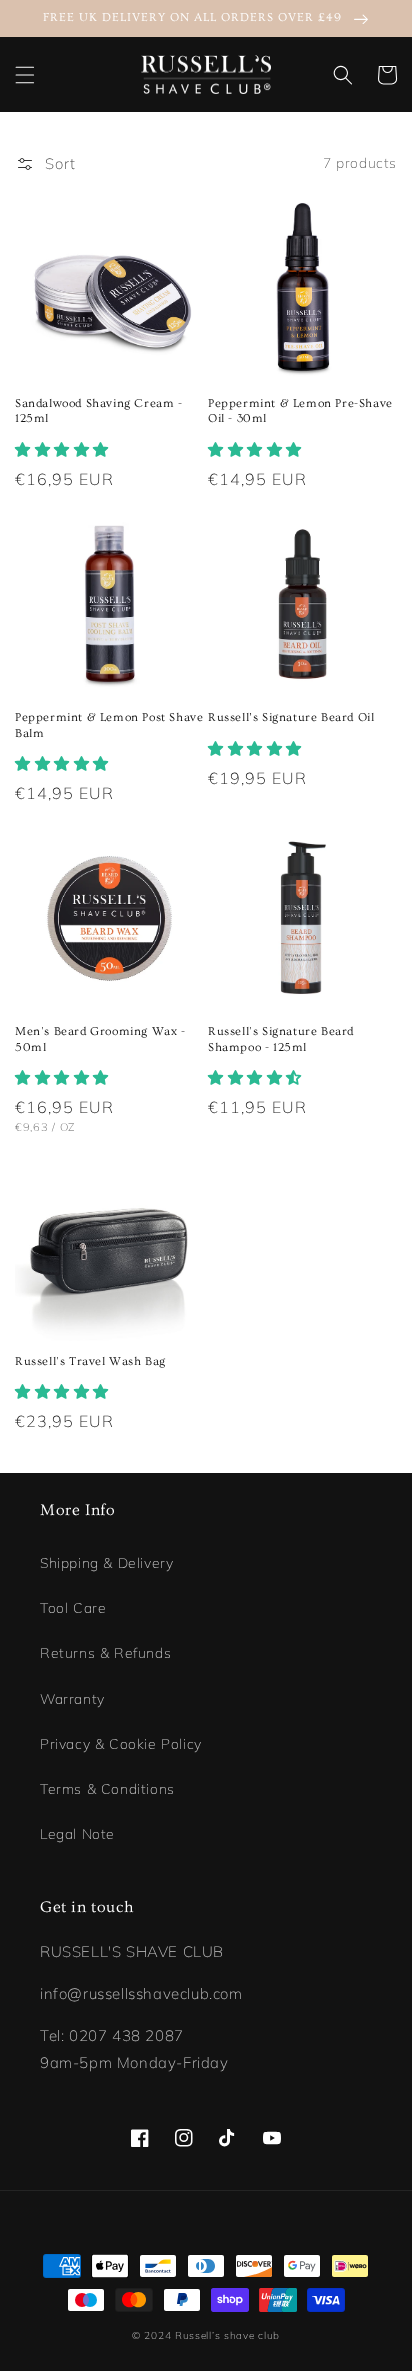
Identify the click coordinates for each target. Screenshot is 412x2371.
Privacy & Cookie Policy (121, 1744)
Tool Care (73, 1608)
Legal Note (77, 1834)
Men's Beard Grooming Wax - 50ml (100, 1039)
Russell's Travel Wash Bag (90, 1361)
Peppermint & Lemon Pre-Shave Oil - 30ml (300, 411)
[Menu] (25, 75)
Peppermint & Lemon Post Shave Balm (109, 725)
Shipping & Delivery (106, 1563)
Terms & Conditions (107, 1789)
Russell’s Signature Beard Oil (291, 717)
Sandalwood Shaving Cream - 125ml (99, 411)
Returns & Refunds (105, 1653)
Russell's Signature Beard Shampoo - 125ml (281, 1039)
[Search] (343, 75)
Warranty (72, 1699)
